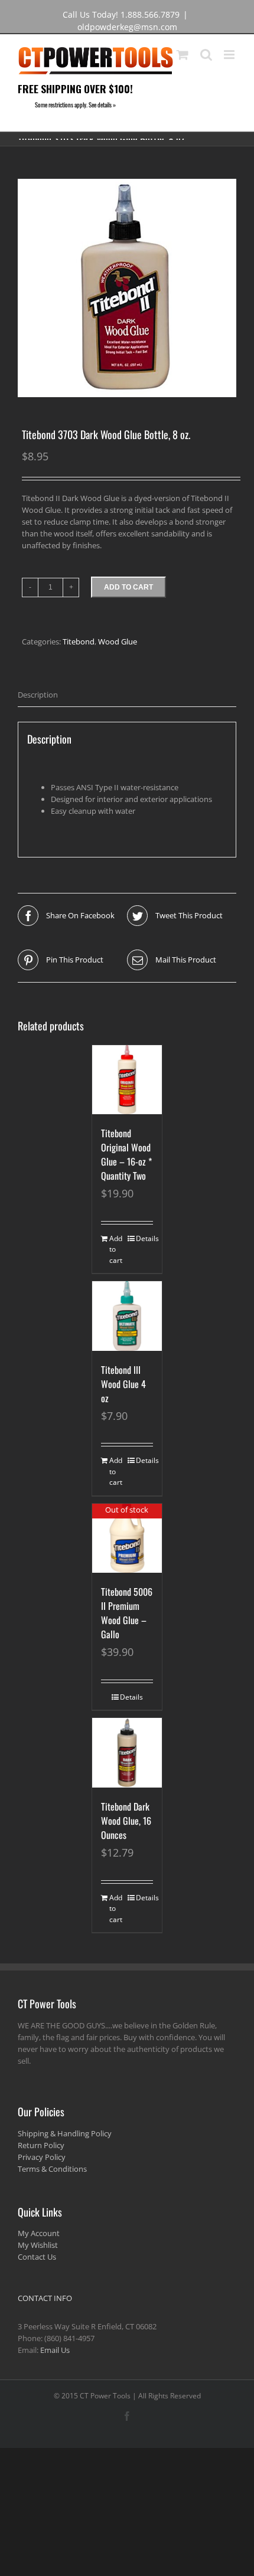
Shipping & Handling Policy (65, 2133)
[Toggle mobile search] (206, 55)
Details (144, 1238)
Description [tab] (38, 695)
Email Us (55, 2350)
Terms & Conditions (52, 2169)
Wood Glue (118, 641)
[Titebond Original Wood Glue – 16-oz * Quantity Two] (127, 1080)
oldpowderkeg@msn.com (127, 27)
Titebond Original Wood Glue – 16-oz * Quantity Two (126, 1154)
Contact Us (37, 2257)
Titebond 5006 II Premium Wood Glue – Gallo (127, 1613)
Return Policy (41, 2145)
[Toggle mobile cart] (183, 55)
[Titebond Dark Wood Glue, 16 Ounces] (127, 1753)
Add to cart (128, 587)
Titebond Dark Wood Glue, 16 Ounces (126, 1821)
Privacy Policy (42, 2157)
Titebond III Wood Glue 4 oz (123, 1384)
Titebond (79, 641)
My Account (39, 2233)
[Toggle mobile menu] (230, 55)
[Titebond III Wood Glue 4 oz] (127, 1316)
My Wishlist (38, 2245)
